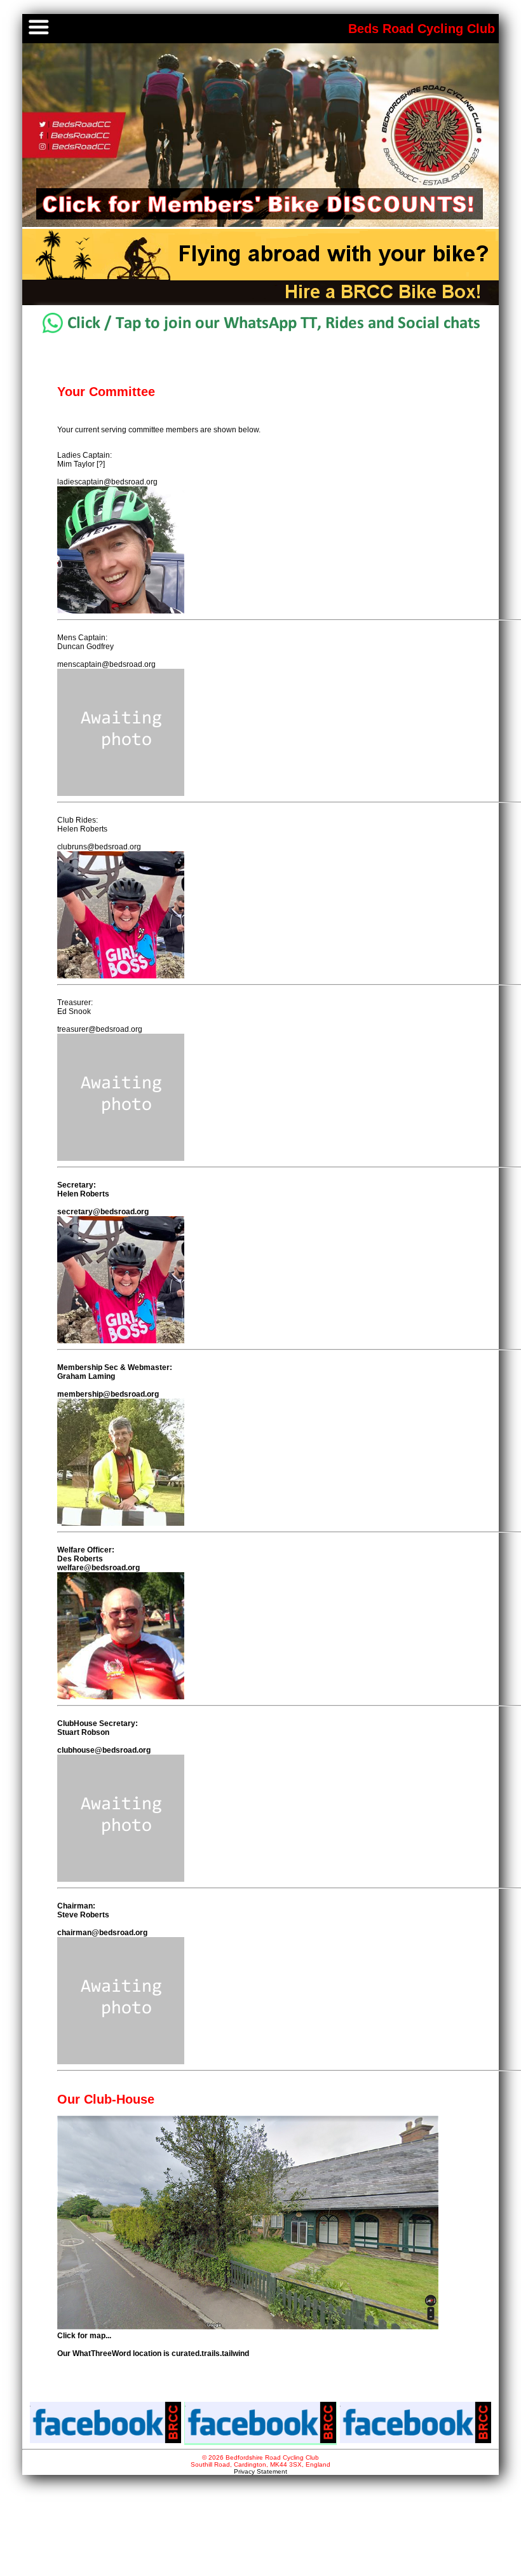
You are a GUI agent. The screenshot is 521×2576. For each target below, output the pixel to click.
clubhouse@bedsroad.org (104, 1750)
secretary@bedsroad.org (103, 1212)
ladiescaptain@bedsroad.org (107, 482)
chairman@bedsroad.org (102, 1933)
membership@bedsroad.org (108, 1394)
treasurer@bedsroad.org (100, 1029)
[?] (101, 464)
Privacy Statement (260, 2471)
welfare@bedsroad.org (98, 1568)
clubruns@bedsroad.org (99, 847)
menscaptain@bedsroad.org (106, 664)
